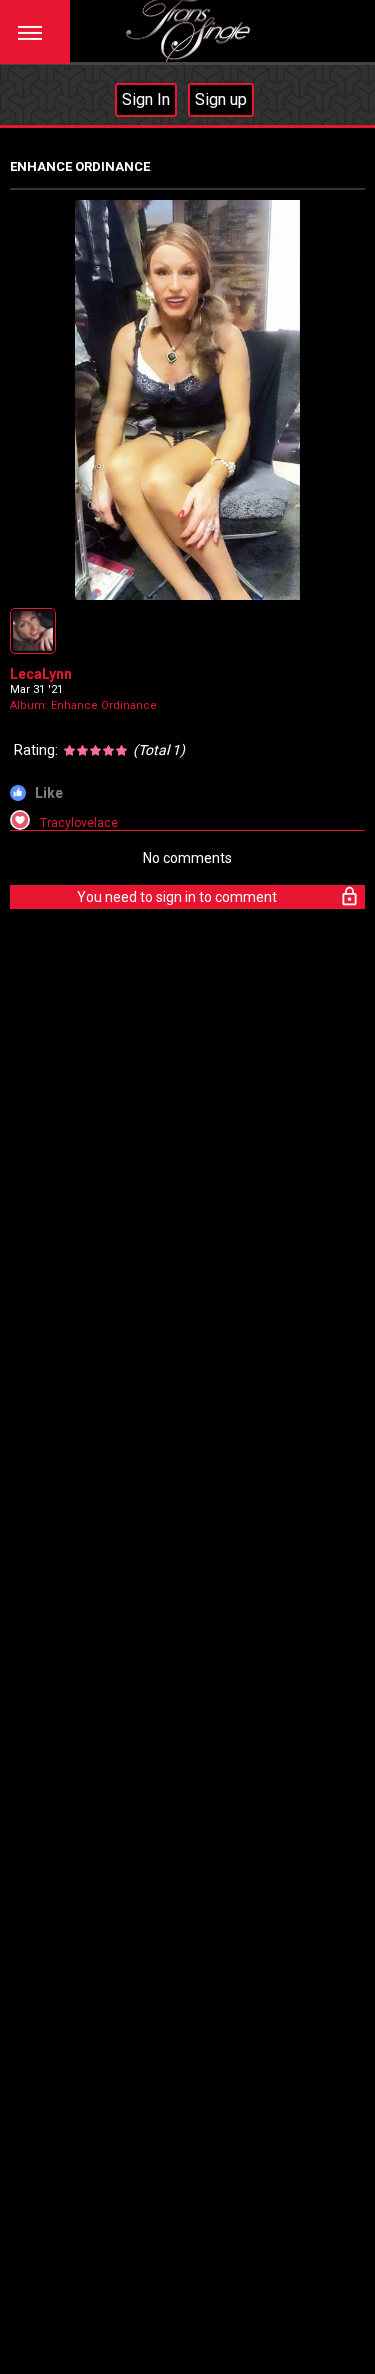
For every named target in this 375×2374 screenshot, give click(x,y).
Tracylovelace (79, 823)
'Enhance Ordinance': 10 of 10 (106, 583)
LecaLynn (41, 674)
